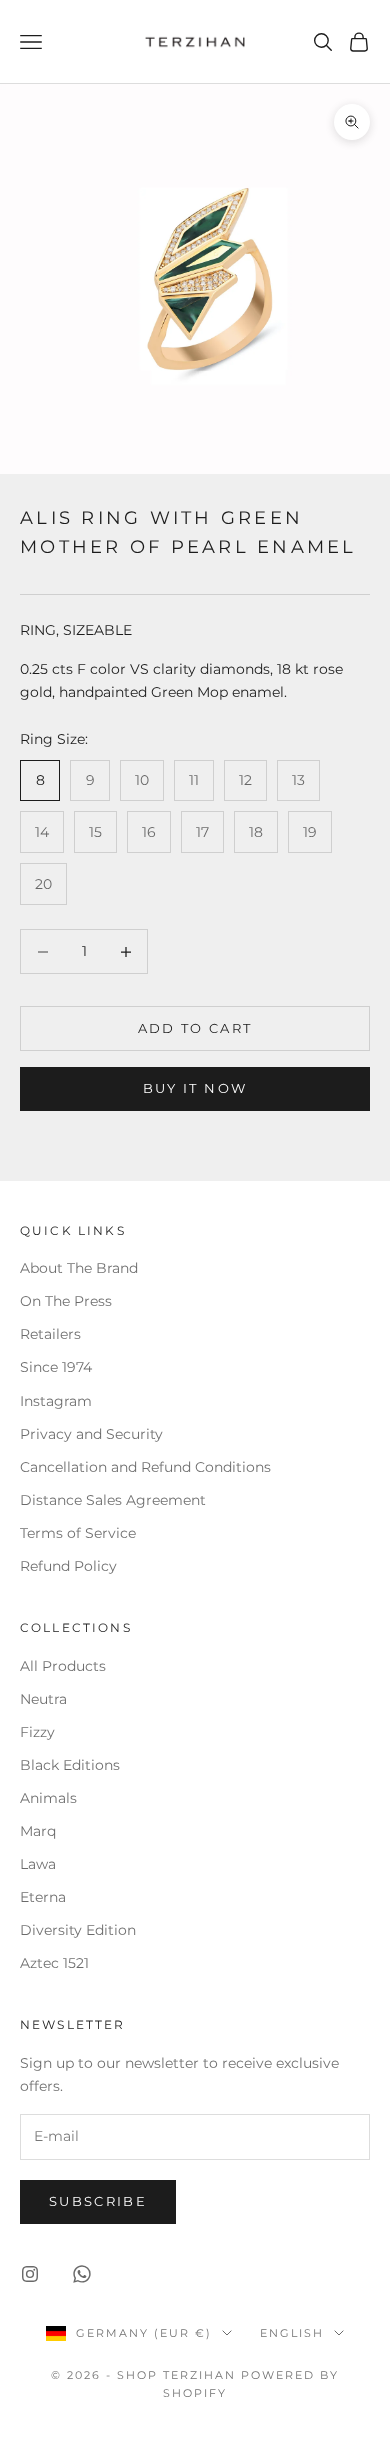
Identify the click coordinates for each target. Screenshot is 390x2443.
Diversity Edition (78, 1930)
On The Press (66, 1301)
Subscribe (98, 2201)
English (292, 2333)
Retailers (50, 1334)
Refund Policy (68, 1566)
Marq (38, 1831)
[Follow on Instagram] (30, 2274)
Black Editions (70, 1765)
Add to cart (195, 1028)
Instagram (56, 1401)
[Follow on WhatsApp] (82, 2274)
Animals (48, 1798)
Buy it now (195, 1088)
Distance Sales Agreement (113, 1500)
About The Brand (79, 1268)
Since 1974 (56, 1367)
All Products (63, 1666)
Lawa (38, 1864)
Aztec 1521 (54, 1963)
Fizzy (37, 1732)
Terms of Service (78, 1533)
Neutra (43, 1699)
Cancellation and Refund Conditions (145, 1467)
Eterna (43, 1897)
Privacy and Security (91, 1434)
